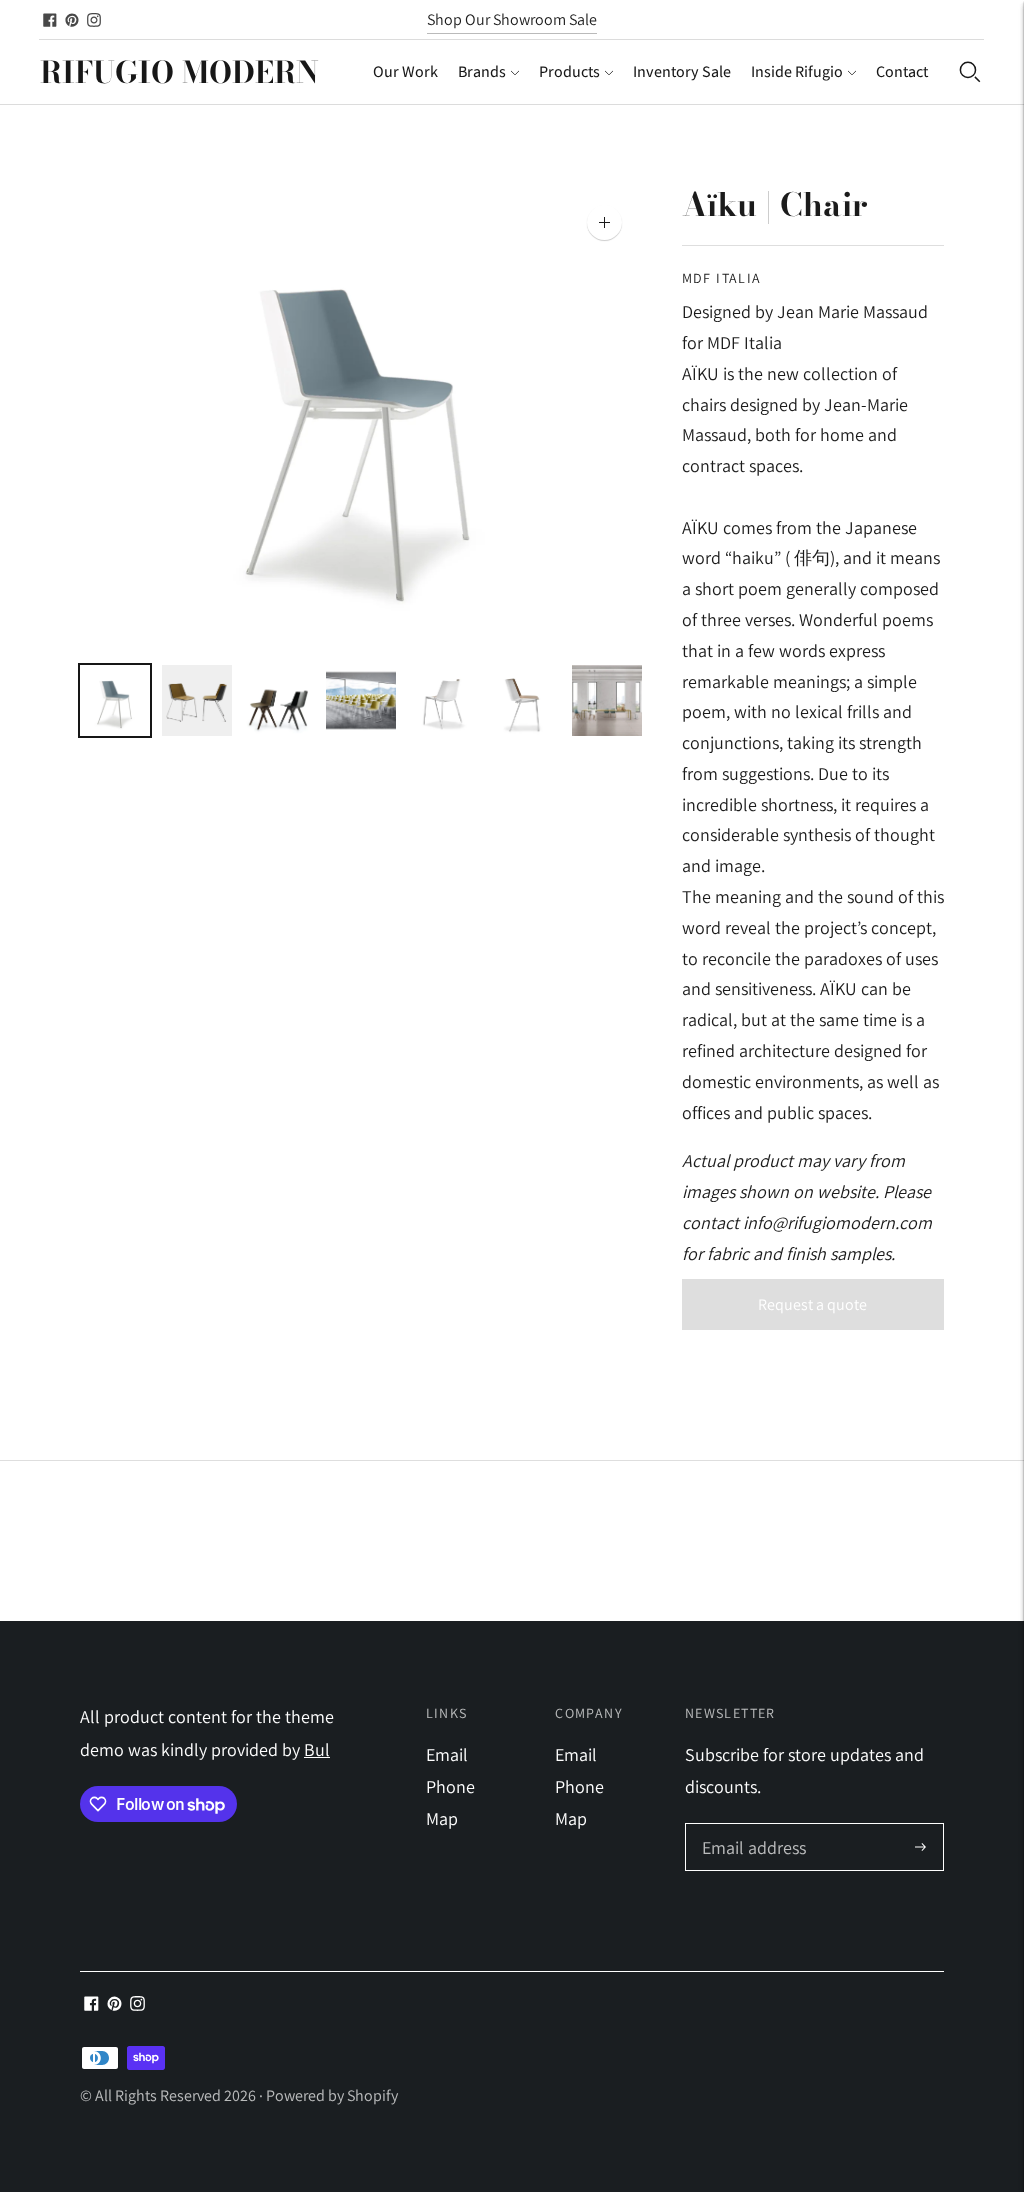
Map (442, 1818)
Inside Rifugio (797, 71)
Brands (482, 71)
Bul (317, 1749)
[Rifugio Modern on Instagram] (94, 20)
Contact (902, 71)
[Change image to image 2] (197, 700)
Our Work (405, 71)
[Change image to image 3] (279, 700)
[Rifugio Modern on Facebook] (50, 20)
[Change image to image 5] (443, 700)
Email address (751, 1826)
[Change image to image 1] (115, 700)
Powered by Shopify (332, 2095)
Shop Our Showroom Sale (512, 19)
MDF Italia (722, 278)
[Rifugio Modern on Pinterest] (72, 20)
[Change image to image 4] (361, 700)
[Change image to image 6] (525, 700)
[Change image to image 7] (607, 700)
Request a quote (812, 1304)
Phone (450, 1786)
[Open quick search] (970, 72)
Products (569, 71)
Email (447, 1754)
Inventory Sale (682, 71)
